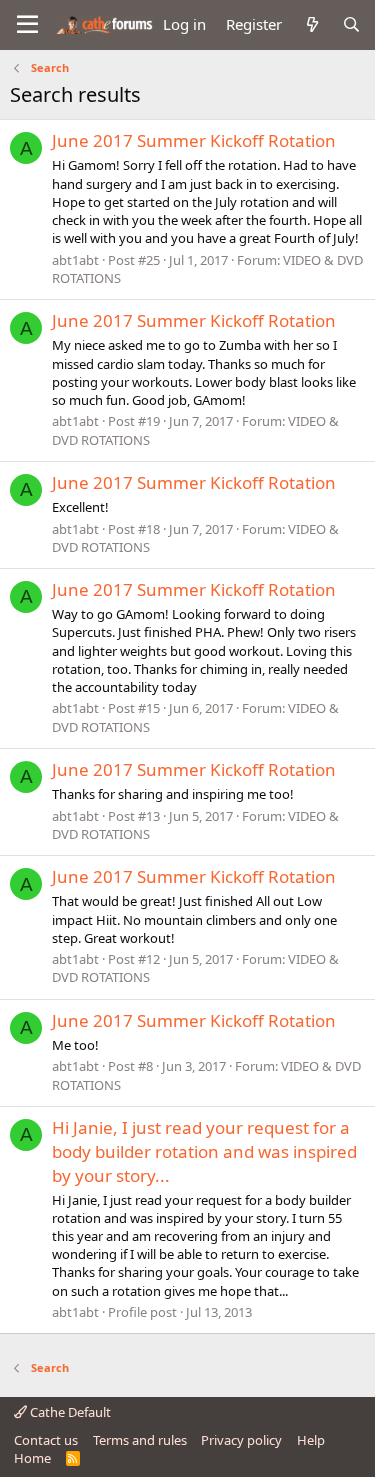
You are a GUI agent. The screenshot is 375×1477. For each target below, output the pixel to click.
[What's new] (311, 24)
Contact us (46, 1440)
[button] (27, 25)
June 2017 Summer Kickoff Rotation (194, 140)
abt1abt (75, 260)
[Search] (351, 24)
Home (32, 1458)
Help (311, 1440)
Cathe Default (69, 1412)
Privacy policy (241, 1440)
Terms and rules (140, 1440)
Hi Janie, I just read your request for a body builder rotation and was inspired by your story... (204, 1151)
